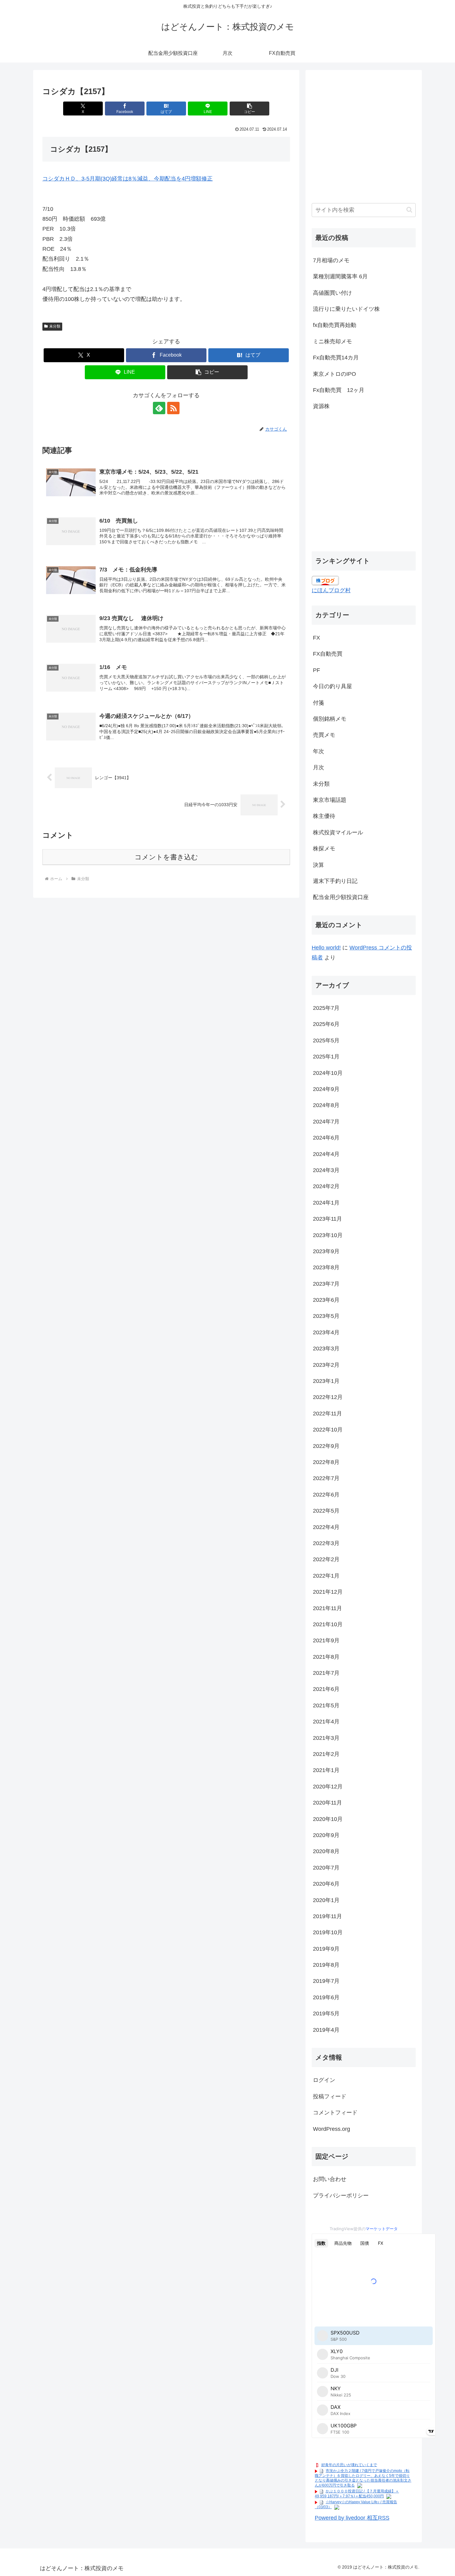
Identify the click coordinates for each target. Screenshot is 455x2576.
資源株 (321, 406)
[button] (249, 109)
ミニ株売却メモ (332, 341)
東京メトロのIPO (334, 374)
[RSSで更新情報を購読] (173, 408)
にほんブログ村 (331, 590)
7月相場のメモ (331, 260)
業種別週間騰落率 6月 (340, 276)
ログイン (324, 2080)
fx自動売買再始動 (335, 325)
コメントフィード (335, 2113)
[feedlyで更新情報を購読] (159, 408)
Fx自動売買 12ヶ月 (339, 390)
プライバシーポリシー (341, 2196)
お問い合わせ (330, 2179)
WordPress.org (331, 2129)
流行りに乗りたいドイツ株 (346, 309)
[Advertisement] (364, 140)
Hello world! (326, 948)
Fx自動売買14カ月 (336, 358)
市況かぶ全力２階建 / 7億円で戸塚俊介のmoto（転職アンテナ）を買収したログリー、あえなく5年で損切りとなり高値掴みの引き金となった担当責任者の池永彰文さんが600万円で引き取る (363, 2478)
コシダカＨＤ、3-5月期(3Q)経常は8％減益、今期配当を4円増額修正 (128, 179)
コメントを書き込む (166, 857)
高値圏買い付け (332, 293)
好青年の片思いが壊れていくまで (349, 2465)
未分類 (55, 326)
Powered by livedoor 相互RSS (352, 2518)
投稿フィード (330, 2096)
